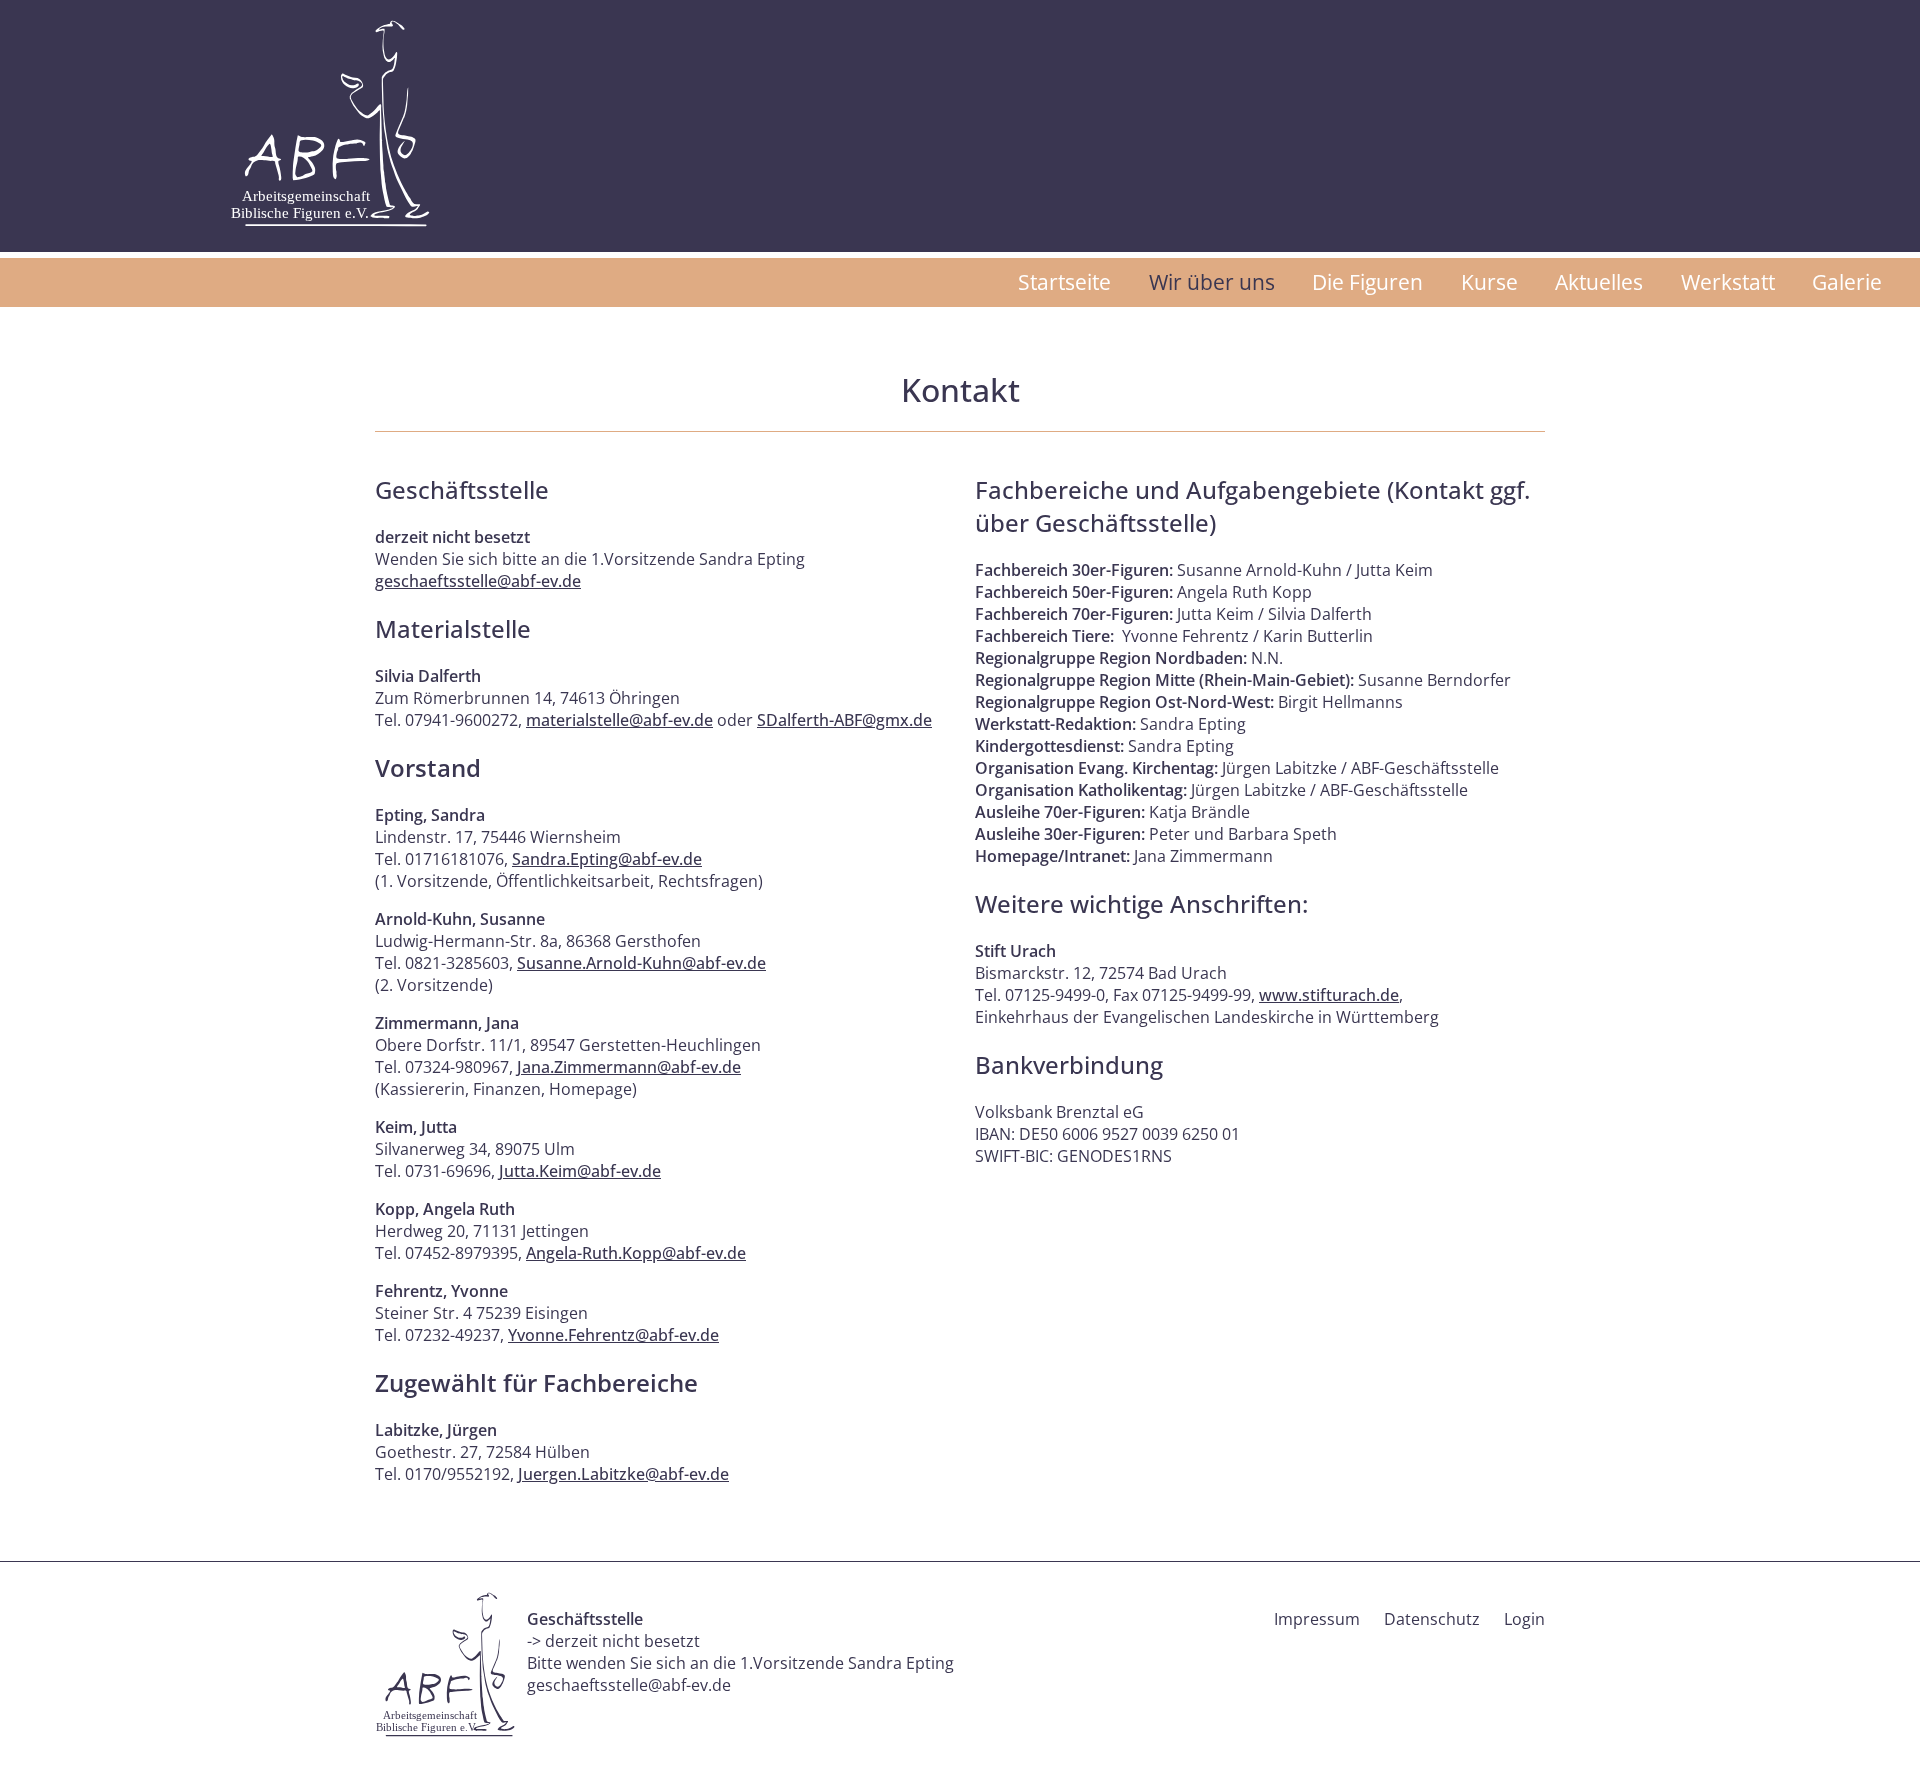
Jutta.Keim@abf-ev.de (580, 1171)
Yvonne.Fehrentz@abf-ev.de (613, 1335)
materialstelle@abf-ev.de (619, 720)
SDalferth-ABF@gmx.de (844, 720)
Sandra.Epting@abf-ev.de (607, 859)
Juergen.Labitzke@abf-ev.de (623, 1474)
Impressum (1317, 1619)
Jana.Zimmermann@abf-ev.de (629, 1067)
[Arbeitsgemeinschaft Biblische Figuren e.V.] (330, 123)
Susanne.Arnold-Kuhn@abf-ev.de (641, 963)
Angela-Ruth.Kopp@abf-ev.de (636, 1253)
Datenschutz (1432, 1619)
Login (1524, 1619)
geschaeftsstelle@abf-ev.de (478, 581)
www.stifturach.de (1329, 995)
